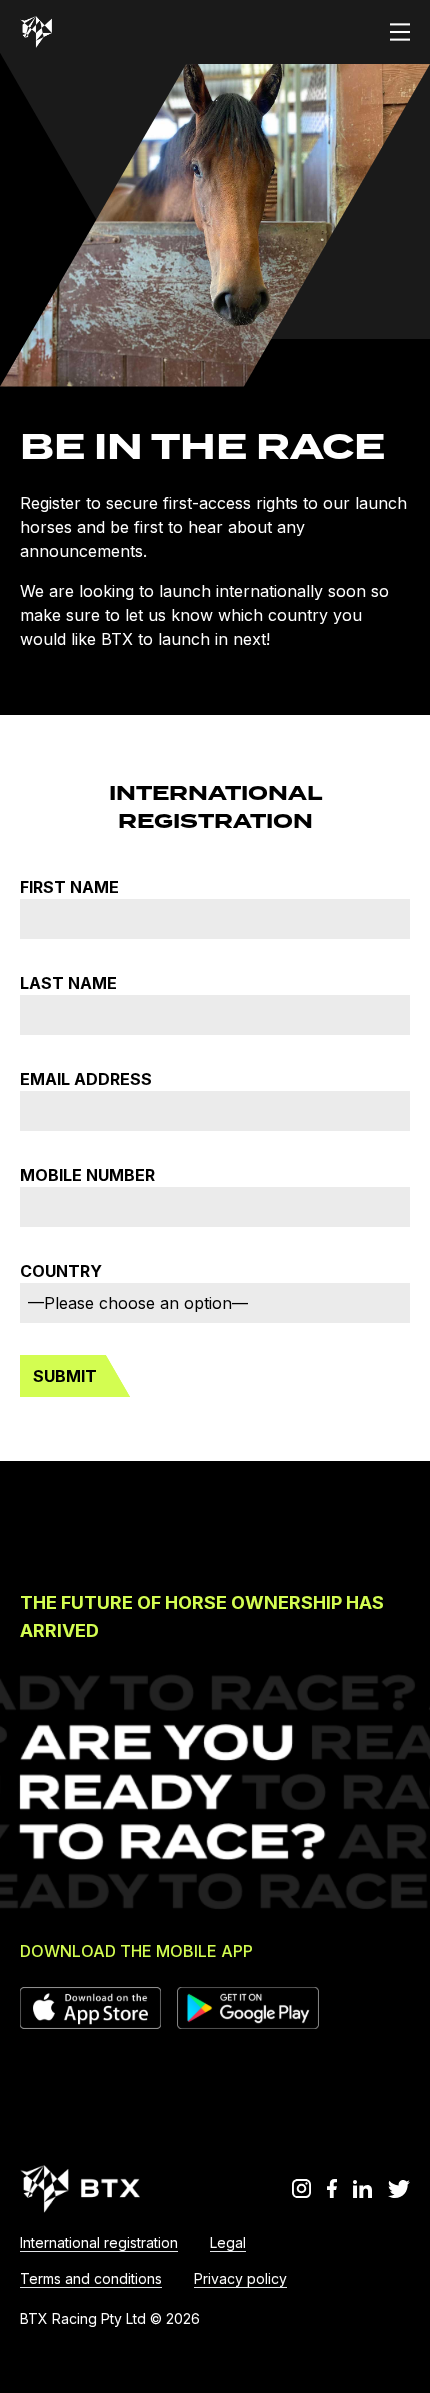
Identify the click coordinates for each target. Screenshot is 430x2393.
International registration (99, 2242)
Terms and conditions (91, 2278)
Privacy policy (240, 2278)
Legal (228, 2242)
